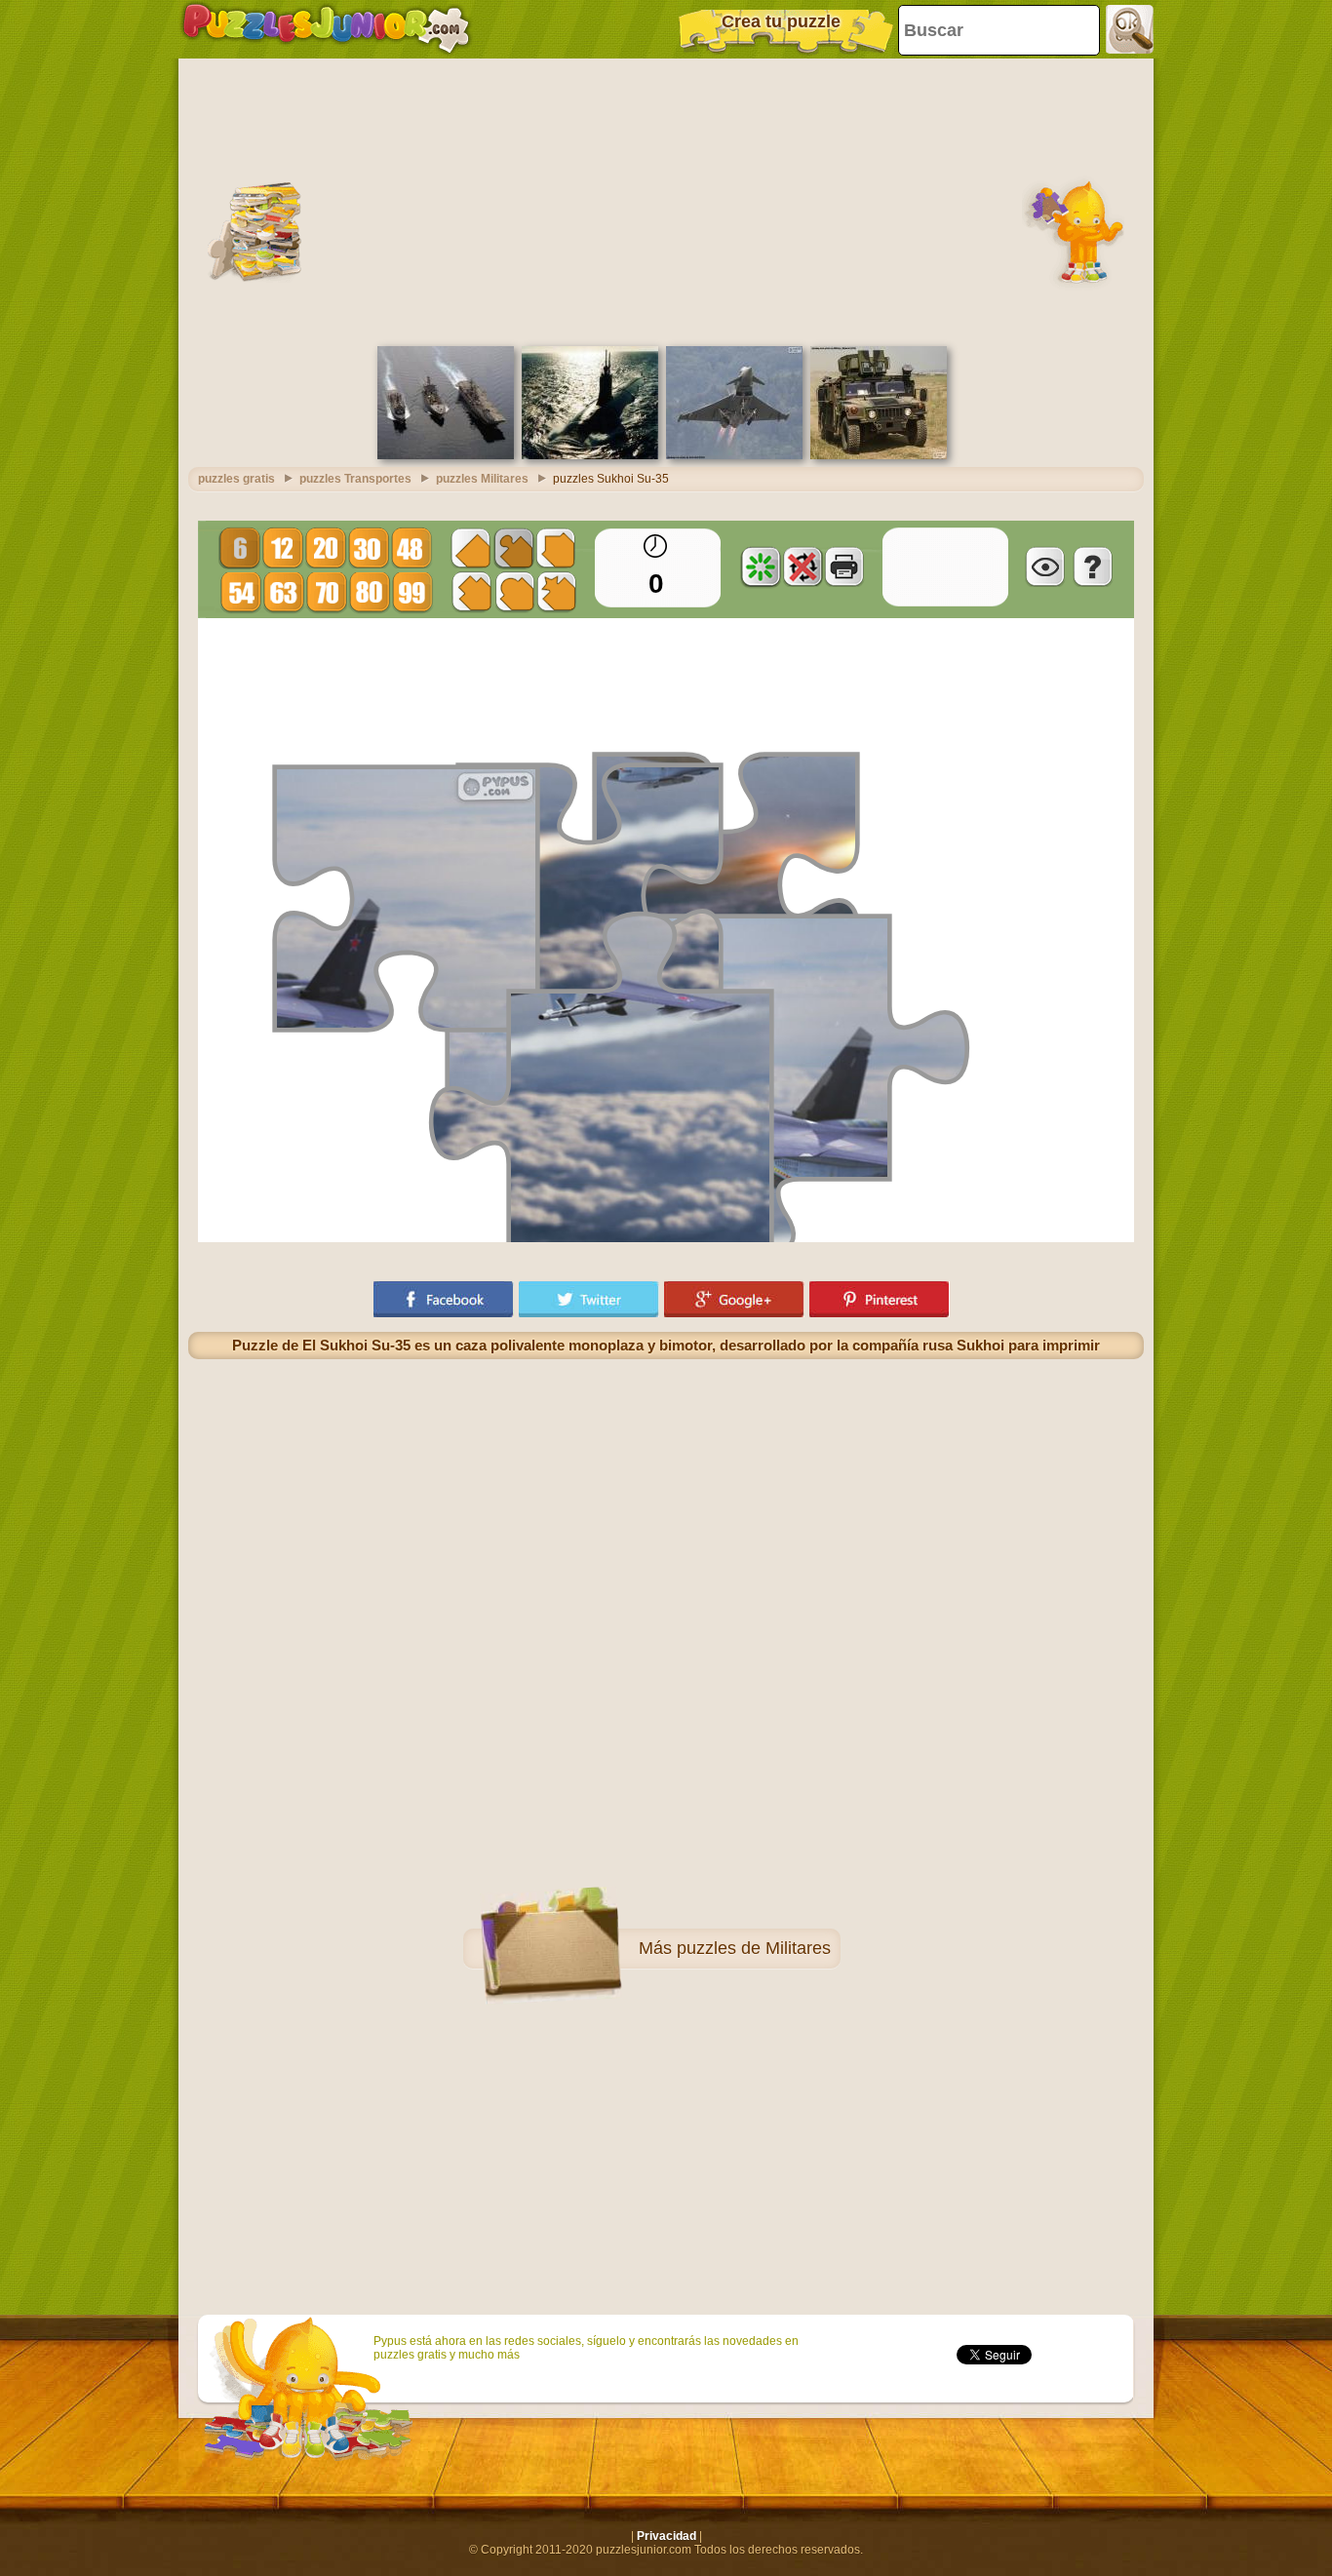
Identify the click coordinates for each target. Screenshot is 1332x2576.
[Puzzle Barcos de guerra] (446, 455)
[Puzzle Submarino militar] (590, 455)
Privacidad (666, 2536)
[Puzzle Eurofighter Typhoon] (734, 455)
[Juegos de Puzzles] (326, 29)
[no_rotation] (803, 566)
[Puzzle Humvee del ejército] (879, 455)
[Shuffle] (761, 566)
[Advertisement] (666, 200)
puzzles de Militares (754, 1948)
